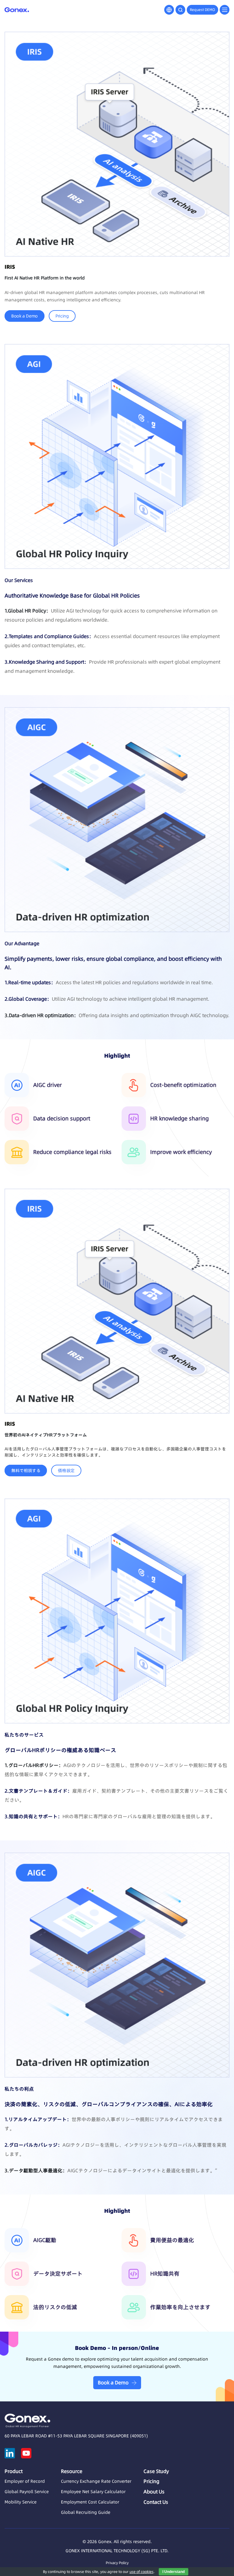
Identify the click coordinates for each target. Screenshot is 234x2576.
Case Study (156, 2471)
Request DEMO (202, 10)
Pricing (62, 316)
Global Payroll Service (27, 2492)
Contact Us (156, 2502)
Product (14, 2471)
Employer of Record (25, 2481)
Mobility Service (21, 2502)
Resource (72, 2471)
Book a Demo (25, 316)
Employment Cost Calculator (90, 2502)
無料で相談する (26, 1471)
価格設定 (66, 1471)
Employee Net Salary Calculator (93, 2492)
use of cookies (142, 2572)
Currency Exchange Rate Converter (96, 2481)
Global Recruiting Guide (86, 2512)
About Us (154, 2492)
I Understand (174, 2572)
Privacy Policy (117, 2563)
